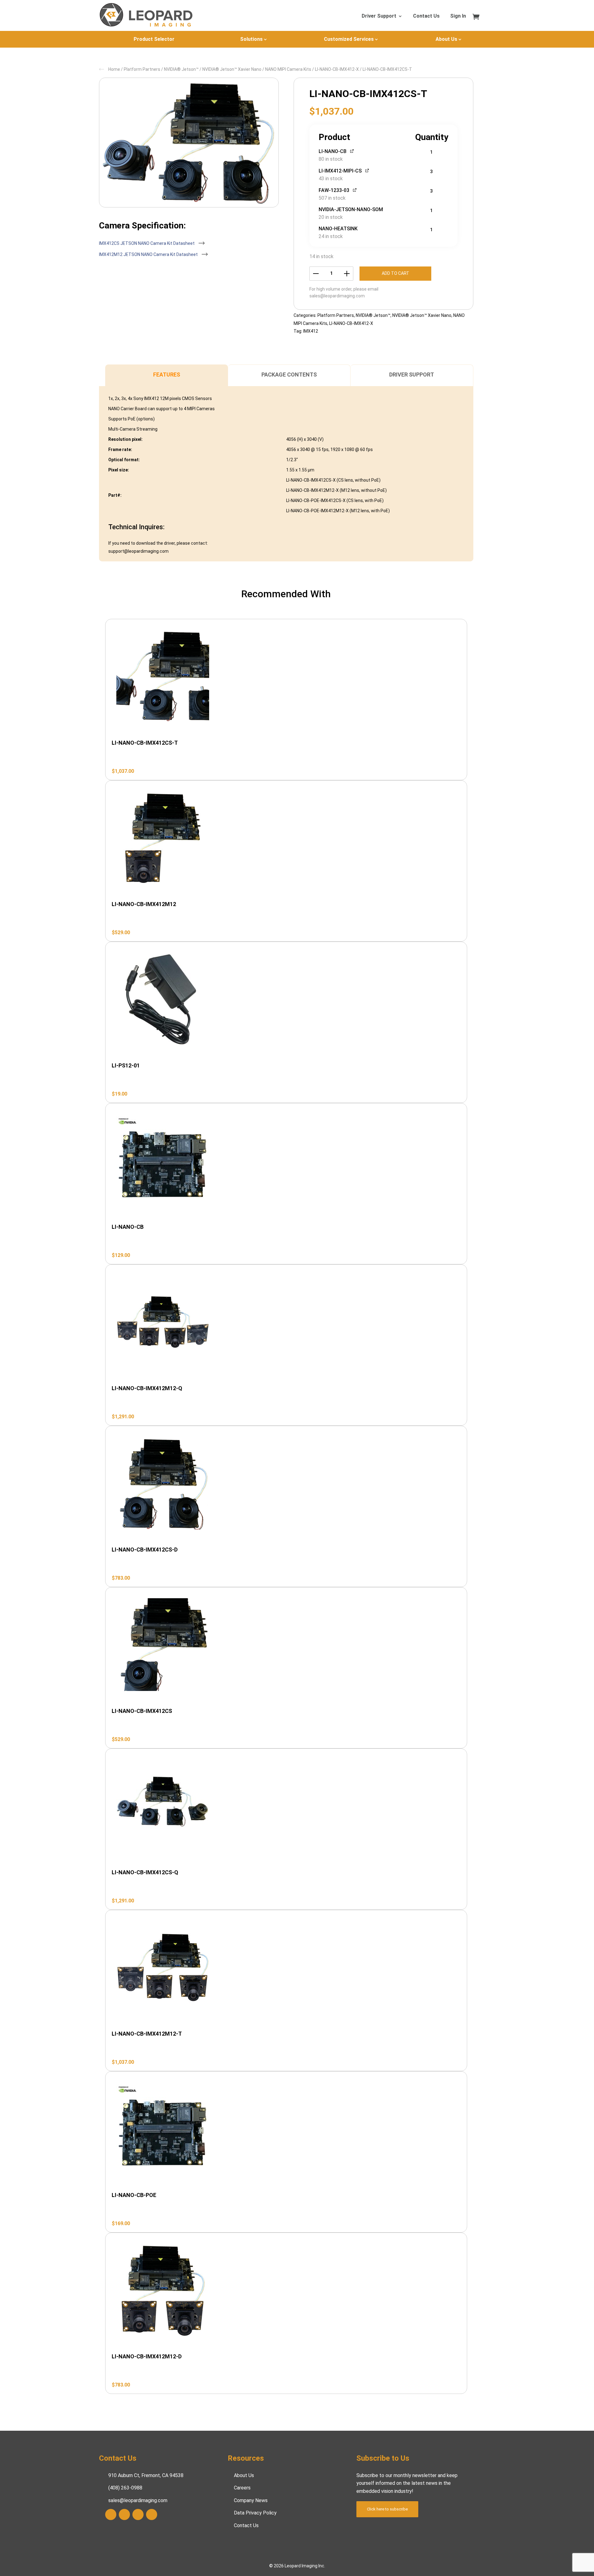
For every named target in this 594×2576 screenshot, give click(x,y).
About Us (446, 39)
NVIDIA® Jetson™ (181, 69)
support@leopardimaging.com (138, 551)
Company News (251, 2500)
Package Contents (289, 375)
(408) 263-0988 (125, 2488)
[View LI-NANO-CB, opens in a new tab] (352, 151)
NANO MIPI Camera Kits (288, 69)
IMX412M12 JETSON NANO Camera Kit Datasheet (149, 254)
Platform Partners (142, 69)
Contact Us (426, 16)
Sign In (458, 16)
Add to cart (396, 273)
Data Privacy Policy (255, 2513)
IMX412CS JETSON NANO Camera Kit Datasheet (147, 243)
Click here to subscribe (387, 2509)
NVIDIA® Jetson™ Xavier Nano (232, 69)
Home (114, 69)
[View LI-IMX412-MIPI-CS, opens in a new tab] (367, 170)
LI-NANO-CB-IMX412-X (337, 69)
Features (167, 375)
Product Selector (154, 39)
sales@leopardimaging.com (337, 296)
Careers (242, 2488)
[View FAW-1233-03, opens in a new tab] (355, 190)
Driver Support (379, 16)
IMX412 (311, 331)
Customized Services (349, 39)
